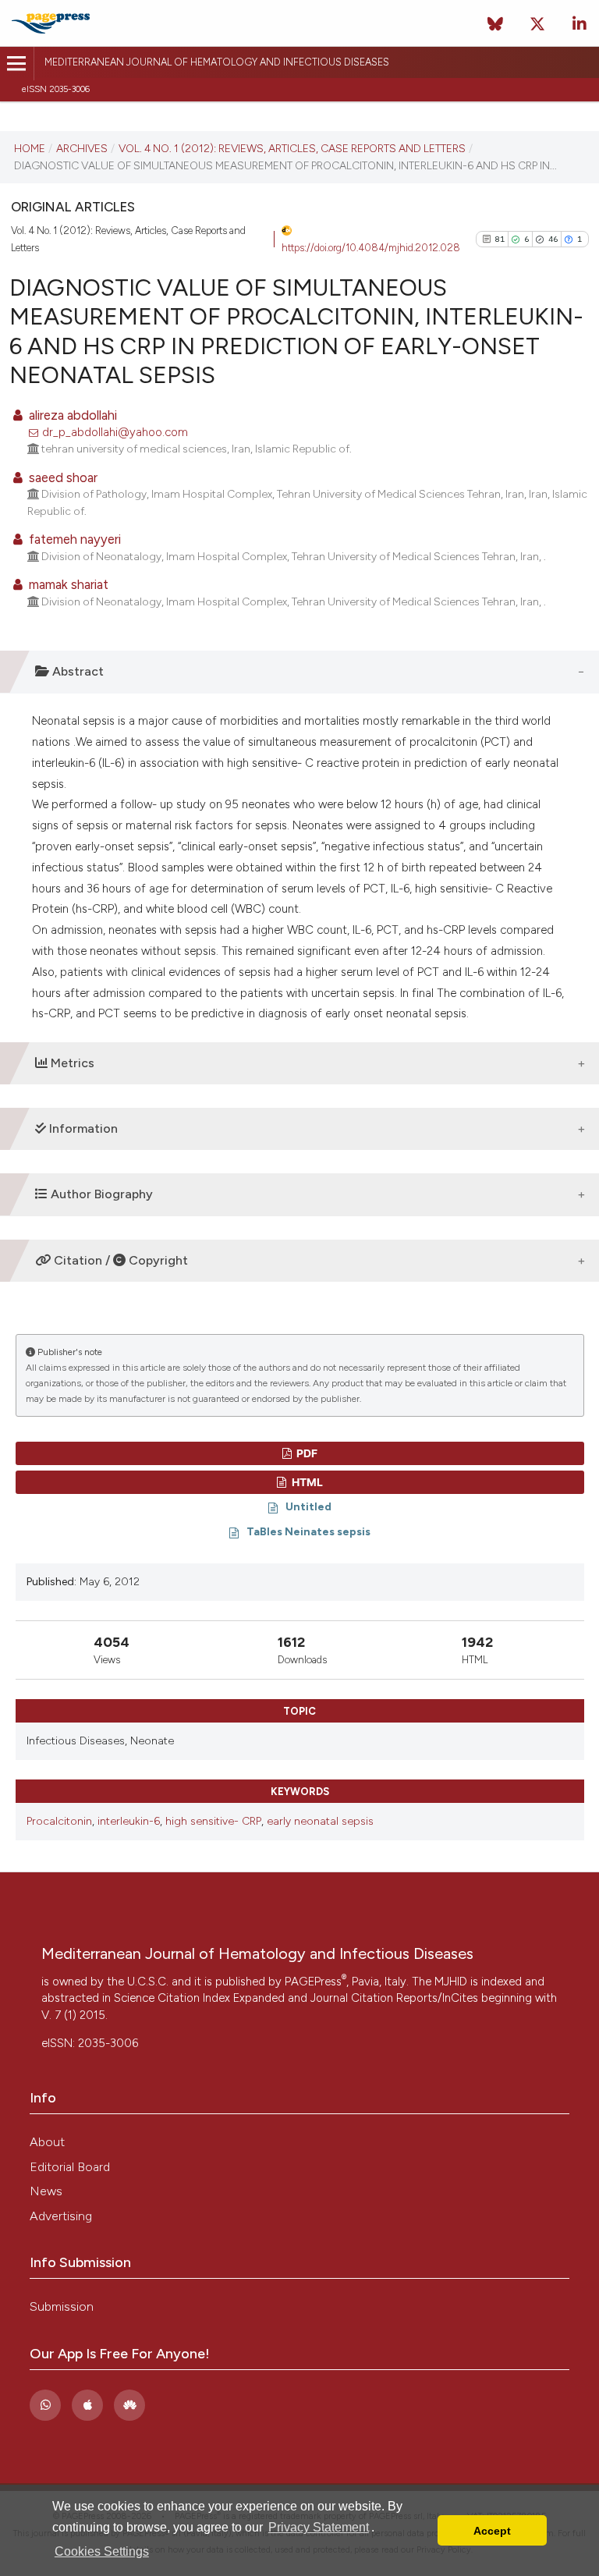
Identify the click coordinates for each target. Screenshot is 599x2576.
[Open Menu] (17, 64)
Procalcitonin (59, 1821)
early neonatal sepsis (320, 1821)
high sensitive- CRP (213, 1821)
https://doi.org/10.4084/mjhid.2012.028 (371, 248)
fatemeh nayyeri (73, 539)
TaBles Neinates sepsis (308, 1531)
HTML (306, 1482)
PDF (306, 1453)
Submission (62, 2306)
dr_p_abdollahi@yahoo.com (115, 432)
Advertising (61, 2216)
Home (30, 148)
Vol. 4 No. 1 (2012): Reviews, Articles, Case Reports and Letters (292, 148)
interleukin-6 (129, 1821)
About (47, 2142)
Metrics (71, 1063)
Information (82, 1128)
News (46, 2191)
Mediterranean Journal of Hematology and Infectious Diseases (217, 62)
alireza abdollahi (71, 415)
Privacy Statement (319, 2527)
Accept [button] (492, 2531)
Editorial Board (70, 2167)
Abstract (76, 671)
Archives (82, 148)
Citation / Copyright (119, 1260)
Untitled (308, 1506)
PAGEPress (315, 1982)
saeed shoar (62, 477)
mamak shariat (67, 584)
